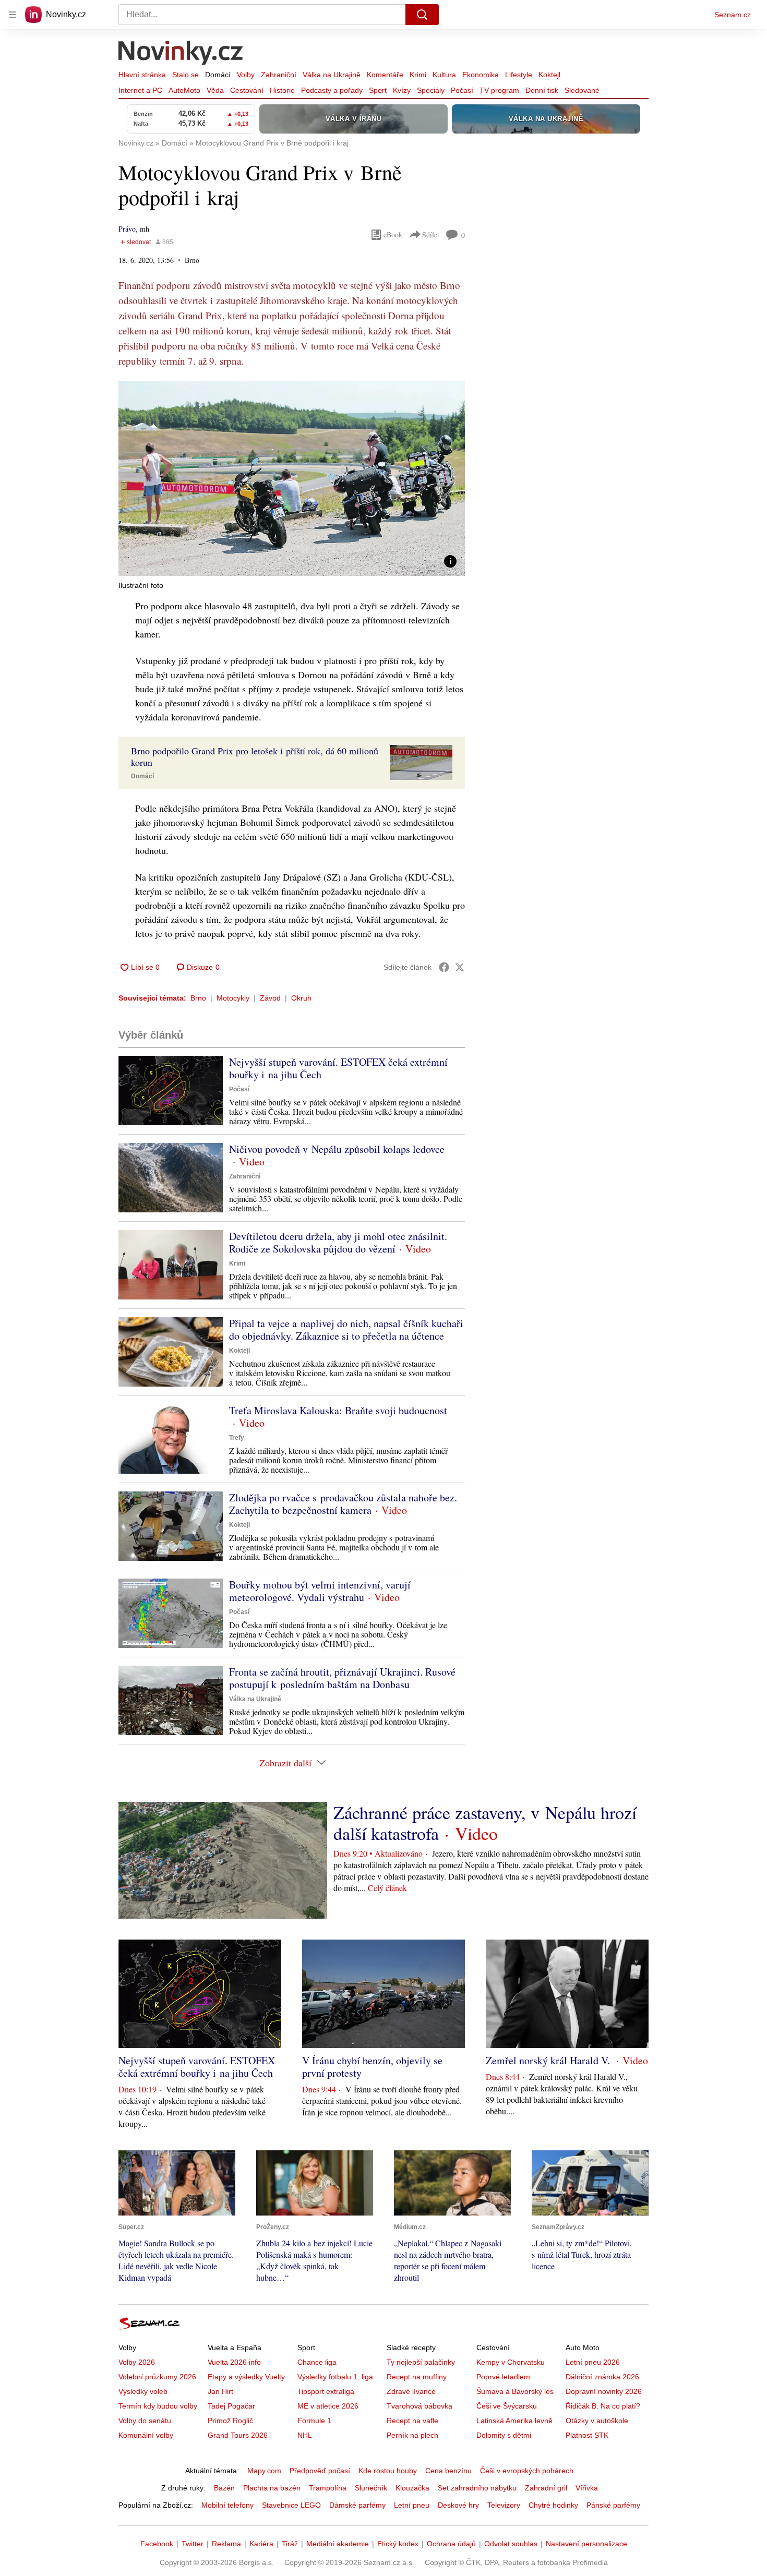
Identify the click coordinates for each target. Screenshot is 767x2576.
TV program (499, 90)
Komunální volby (146, 2435)
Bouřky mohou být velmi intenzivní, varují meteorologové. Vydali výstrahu (320, 1591)
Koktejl (549, 75)
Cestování (247, 90)
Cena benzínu (448, 2471)
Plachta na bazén (272, 2488)
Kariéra (261, 2544)
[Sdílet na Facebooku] (444, 967)
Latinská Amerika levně (514, 2421)
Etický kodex (398, 2544)
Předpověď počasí (320, 2471)
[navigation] (13, 15)
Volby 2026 (137, 2362)
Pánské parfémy (613, 2505)
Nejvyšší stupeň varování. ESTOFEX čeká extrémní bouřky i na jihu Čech (338, 1068)
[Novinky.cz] (181, 54)
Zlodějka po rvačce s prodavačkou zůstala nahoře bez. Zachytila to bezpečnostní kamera (343, 1504)
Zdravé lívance (411, 2391)
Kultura (444, 75)
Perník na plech (412, 2435)
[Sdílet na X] (460, 967)
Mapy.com (264, 2471)
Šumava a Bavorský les (515, 2391)
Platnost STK (587, 2435)
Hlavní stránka (142, 75)
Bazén (224, 2488)
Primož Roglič (230, 2421)
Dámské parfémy (357, 2505)
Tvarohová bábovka (420, 2406)
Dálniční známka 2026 (602, 2377)
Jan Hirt (220, 2391)
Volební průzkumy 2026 (157, 2377)
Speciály (431, 90)
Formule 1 (314, 2421)
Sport (378, 90)
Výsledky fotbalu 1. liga (335, 2377)
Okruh (301, 998)
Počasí (462, 90)
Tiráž (290, 2544)
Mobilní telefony (227, 2505)
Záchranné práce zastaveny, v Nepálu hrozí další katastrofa (485, 1823)
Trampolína (328, 2488)
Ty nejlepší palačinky (421, 2362)
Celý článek (387, 1888)
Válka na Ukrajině (332, 75)
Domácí (218, 75)
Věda (215, 90)
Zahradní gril (546, 2488)
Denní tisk (542, 90)
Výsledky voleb (143, 2391)
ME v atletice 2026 (328, 2406)
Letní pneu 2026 (593, 2362)
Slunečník (371, 2488)
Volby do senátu (145, 2421)
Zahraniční (279, 75)
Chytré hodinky (553, 2505)
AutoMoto (184, 90)
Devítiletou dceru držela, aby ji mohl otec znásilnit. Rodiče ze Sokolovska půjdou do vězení (338, 1242)
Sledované (582, 90)
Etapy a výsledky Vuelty (246, 2377)
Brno (198, 998)
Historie (282, 90)
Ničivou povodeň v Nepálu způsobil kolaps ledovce (337, 1149)
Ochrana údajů (451, 2544)
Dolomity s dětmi (504, 2435)
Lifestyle (519, 75)
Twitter (193, 2544)
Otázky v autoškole (597, 2421)
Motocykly (233, 998)
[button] (292, 478)
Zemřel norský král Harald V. (549, 2060)
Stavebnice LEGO (291, 2505)
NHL (305, 2435)
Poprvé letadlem (503, 2377)
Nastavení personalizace (586, 2544)
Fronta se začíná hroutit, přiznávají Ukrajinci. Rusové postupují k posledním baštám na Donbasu (342, 1678)
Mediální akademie (338, 2544)
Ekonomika (481, 75)
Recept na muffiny (417, 2377)
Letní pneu (412, 2505)
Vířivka (587, 2488)
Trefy (237, 1438)
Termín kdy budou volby (158, 2406)
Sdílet (431, 234)
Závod (270, 998)
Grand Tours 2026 (238, 2435)
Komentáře (385, 75)
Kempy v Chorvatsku (511, 2362)
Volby (246, 75)
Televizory (504, 2505)
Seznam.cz (733, 15)
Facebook (157, 2544)
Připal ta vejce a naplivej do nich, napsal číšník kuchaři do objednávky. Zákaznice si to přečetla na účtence (346, 1329)
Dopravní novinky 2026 (604, 2391)
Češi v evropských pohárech (527, 2471)
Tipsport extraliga (326, 2391)
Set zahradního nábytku (477, 2488)
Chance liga (317, 2362)
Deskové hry (458, 2505)
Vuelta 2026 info (234, 2362)
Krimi (418, 75)
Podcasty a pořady (332, 90)
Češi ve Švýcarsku (507, 2406)
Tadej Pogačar (231, 2406)
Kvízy (402, 90)
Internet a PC (140, 90)
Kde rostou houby (388, 2471)
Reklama (226, 2544)
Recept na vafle (412, 2421)
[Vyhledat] (422, 15)
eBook (393, 234)
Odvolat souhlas (511, 2544)
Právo (127, 229)
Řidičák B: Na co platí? (603, 2406)
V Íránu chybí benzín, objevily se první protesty (372, 2067)
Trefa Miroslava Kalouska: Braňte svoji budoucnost (338, 1410)
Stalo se (185, 75)
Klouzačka (412, 2488)
